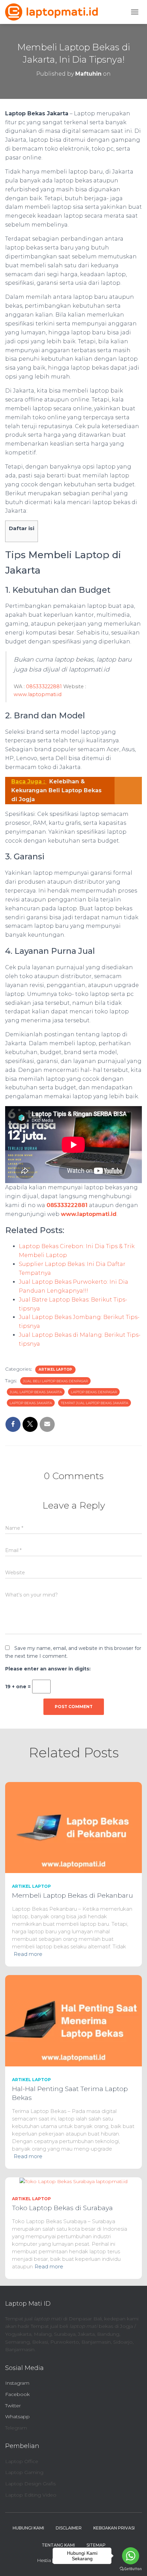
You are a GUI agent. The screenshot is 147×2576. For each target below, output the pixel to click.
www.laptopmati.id (38, 694)
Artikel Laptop (55, 1369)
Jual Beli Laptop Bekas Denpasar (55, 1381)
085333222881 (44, 687)
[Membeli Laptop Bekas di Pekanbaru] (73, 1827)
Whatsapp (17, 2417)
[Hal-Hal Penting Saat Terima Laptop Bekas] (73, 2020)
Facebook (17, 2394)
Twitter (13, 2406)
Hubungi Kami (28, 2528)
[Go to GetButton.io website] (131, 2569)
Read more (28, 1954)
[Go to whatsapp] (131, 2556)
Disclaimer (69, 2528)
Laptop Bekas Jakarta (31, 1403)
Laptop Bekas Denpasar (94, 1392)
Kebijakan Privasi (114, 2528)
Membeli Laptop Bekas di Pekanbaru (72, 1895)
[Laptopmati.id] (54, 12)
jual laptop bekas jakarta (36, 1392)
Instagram (17, 2383)
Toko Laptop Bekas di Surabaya (62, 2208)
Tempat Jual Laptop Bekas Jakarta (95, 1403)
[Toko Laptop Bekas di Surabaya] (73, 2181)
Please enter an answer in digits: (48, 1669)
